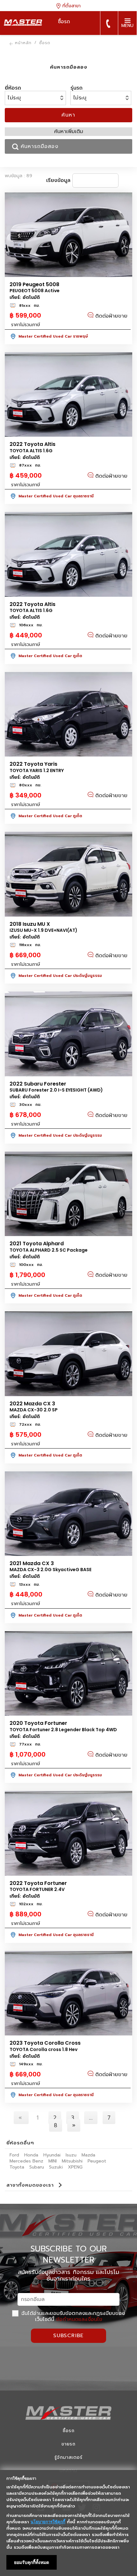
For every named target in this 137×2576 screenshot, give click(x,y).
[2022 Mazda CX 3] (68, 1354)
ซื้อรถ (69, 2431)
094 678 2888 (108, 24)
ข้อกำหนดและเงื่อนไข (79, 2319)
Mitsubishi (72, 2161)
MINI (53, 2161)
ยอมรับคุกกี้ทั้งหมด (32, 2562)
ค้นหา (68, 115)
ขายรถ (68, 2444)
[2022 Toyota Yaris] (68, 714)
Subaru (37, 2167)
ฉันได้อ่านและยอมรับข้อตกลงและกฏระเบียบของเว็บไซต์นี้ (72, 2316)
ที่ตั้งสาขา (71, 6)
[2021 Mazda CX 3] (68, 1514)
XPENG (75, 2167)
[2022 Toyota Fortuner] (68, 1833)
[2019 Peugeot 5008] (68, 235)
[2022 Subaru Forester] (68, 1034)
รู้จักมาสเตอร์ (68, 2457)
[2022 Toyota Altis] (68, 395)
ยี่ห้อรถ (13, 88)
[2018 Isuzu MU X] (68, 874)
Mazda (88, 2155)
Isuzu (71, 2155)
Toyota (17, 2167)
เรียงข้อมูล (58, 180)
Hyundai (52, 2155)
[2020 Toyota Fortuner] (68, 1674)
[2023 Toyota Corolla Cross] (68, 1993)
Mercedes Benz (26, 2161)
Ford (14, 2155)
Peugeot (97, 2161)
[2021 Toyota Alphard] (68, 1194)
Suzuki (56, 2167)
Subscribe (68, 2336)
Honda (31, 2155)
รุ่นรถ (76, 88)
